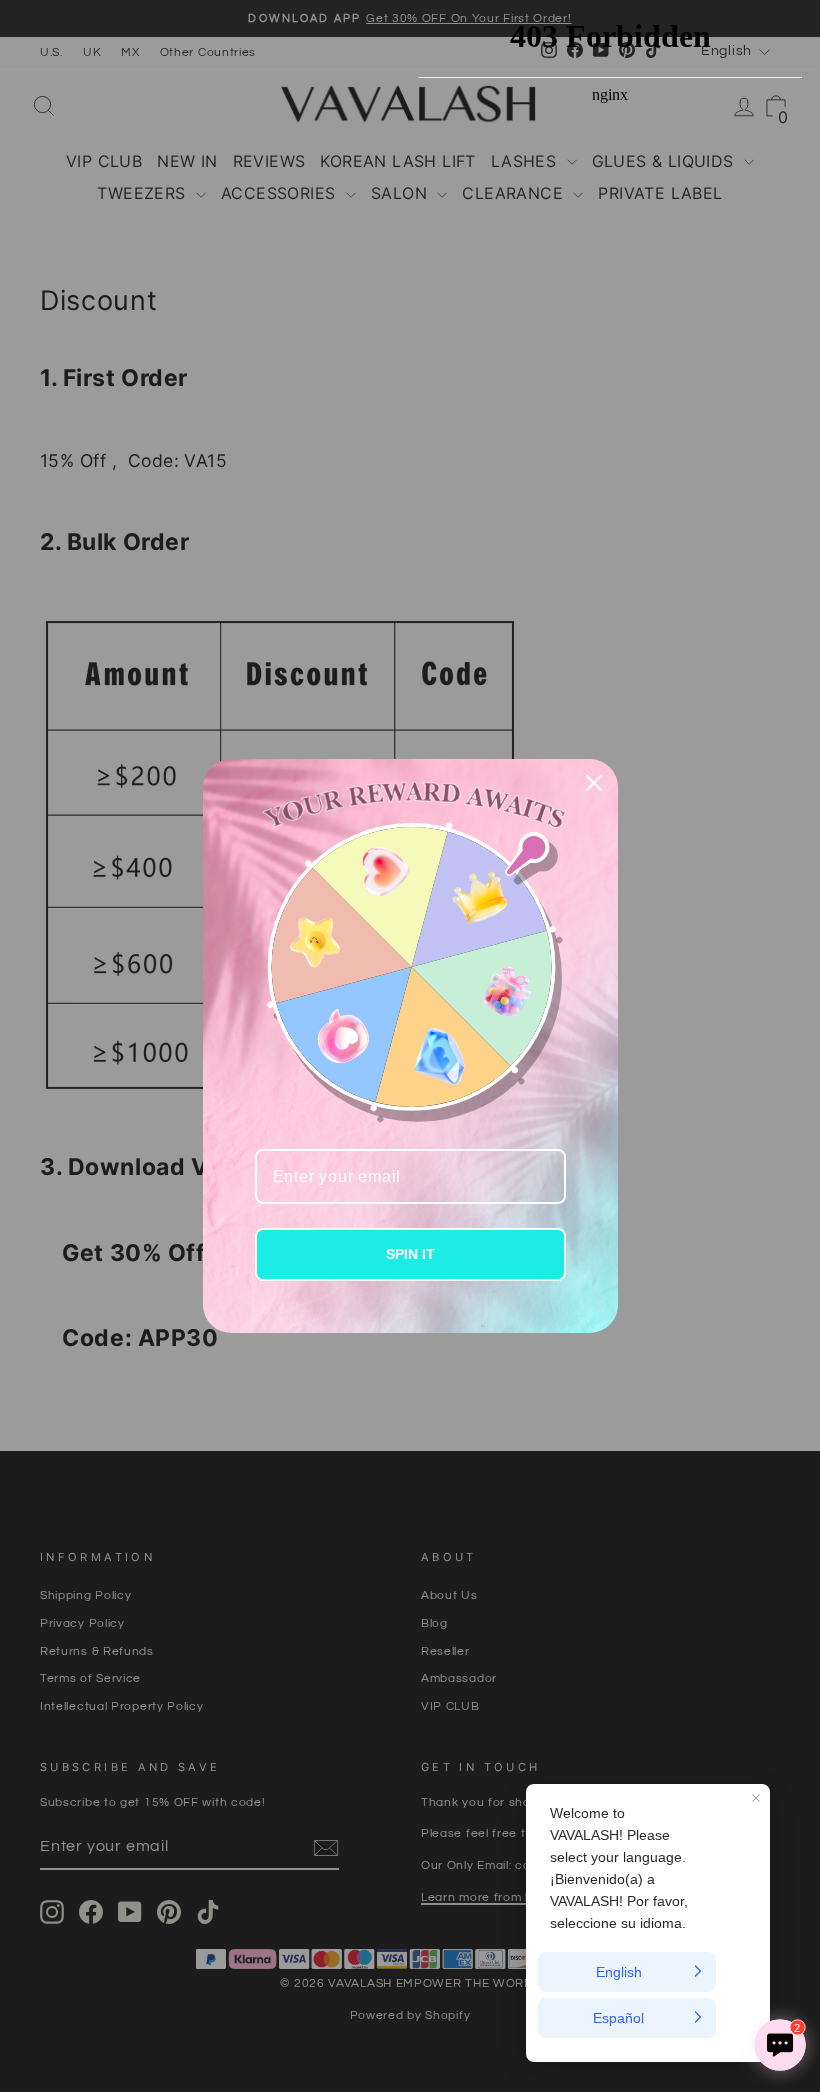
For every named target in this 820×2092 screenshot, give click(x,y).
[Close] (594, 783)
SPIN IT (410, 1254)
